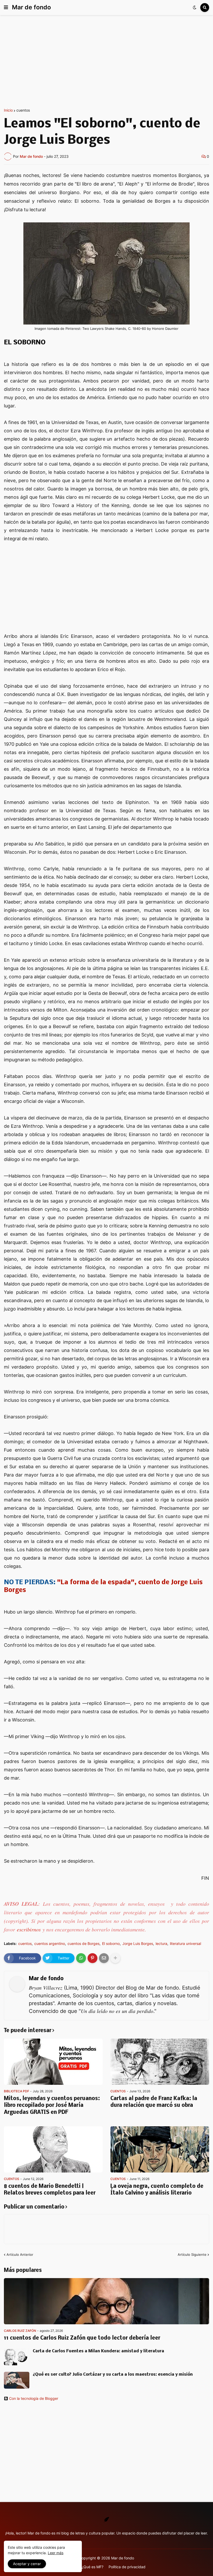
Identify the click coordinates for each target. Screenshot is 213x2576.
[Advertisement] (106, 62)
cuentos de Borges (84, 1944)
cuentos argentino (50, 1944)
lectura (161, 1944)
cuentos (23, 110)
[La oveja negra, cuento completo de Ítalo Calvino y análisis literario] (160, 2149)
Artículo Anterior (20, 2254)
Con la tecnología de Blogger (34, 2399)
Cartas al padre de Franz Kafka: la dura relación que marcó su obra (154, 2102)
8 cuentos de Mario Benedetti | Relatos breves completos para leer (50, 2190)
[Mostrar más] (115, 1958)
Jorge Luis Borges (138, 1944)
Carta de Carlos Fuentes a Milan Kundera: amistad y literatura (98, 2351)
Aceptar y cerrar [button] (27, 2564)
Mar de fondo (31, 7)
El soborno (111, 1944)
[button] (6, 8)
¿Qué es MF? (92, 2567)
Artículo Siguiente (192, 2254)
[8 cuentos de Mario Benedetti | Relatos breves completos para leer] (53, 2149)
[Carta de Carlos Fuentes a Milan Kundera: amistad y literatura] (17, 2357)
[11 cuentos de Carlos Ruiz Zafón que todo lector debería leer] (106, 2301)
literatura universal (185, 1944)
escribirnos (29, 1929)
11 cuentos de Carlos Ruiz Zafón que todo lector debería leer (82, 2338)
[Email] (104, 1958)
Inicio (8, 110)
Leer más (56, 2553)
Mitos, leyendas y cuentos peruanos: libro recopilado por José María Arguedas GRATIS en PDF (52, 2106)
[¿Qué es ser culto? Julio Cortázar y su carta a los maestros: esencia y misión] (17, 2380)
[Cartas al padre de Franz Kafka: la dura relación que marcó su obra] (160, 2062)
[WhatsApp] (81, 1958)
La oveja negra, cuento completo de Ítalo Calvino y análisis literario (157, 2190)
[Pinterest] (92, 1958)
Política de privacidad (127, 2567)
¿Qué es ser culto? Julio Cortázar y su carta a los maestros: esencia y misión (113, 2375)
